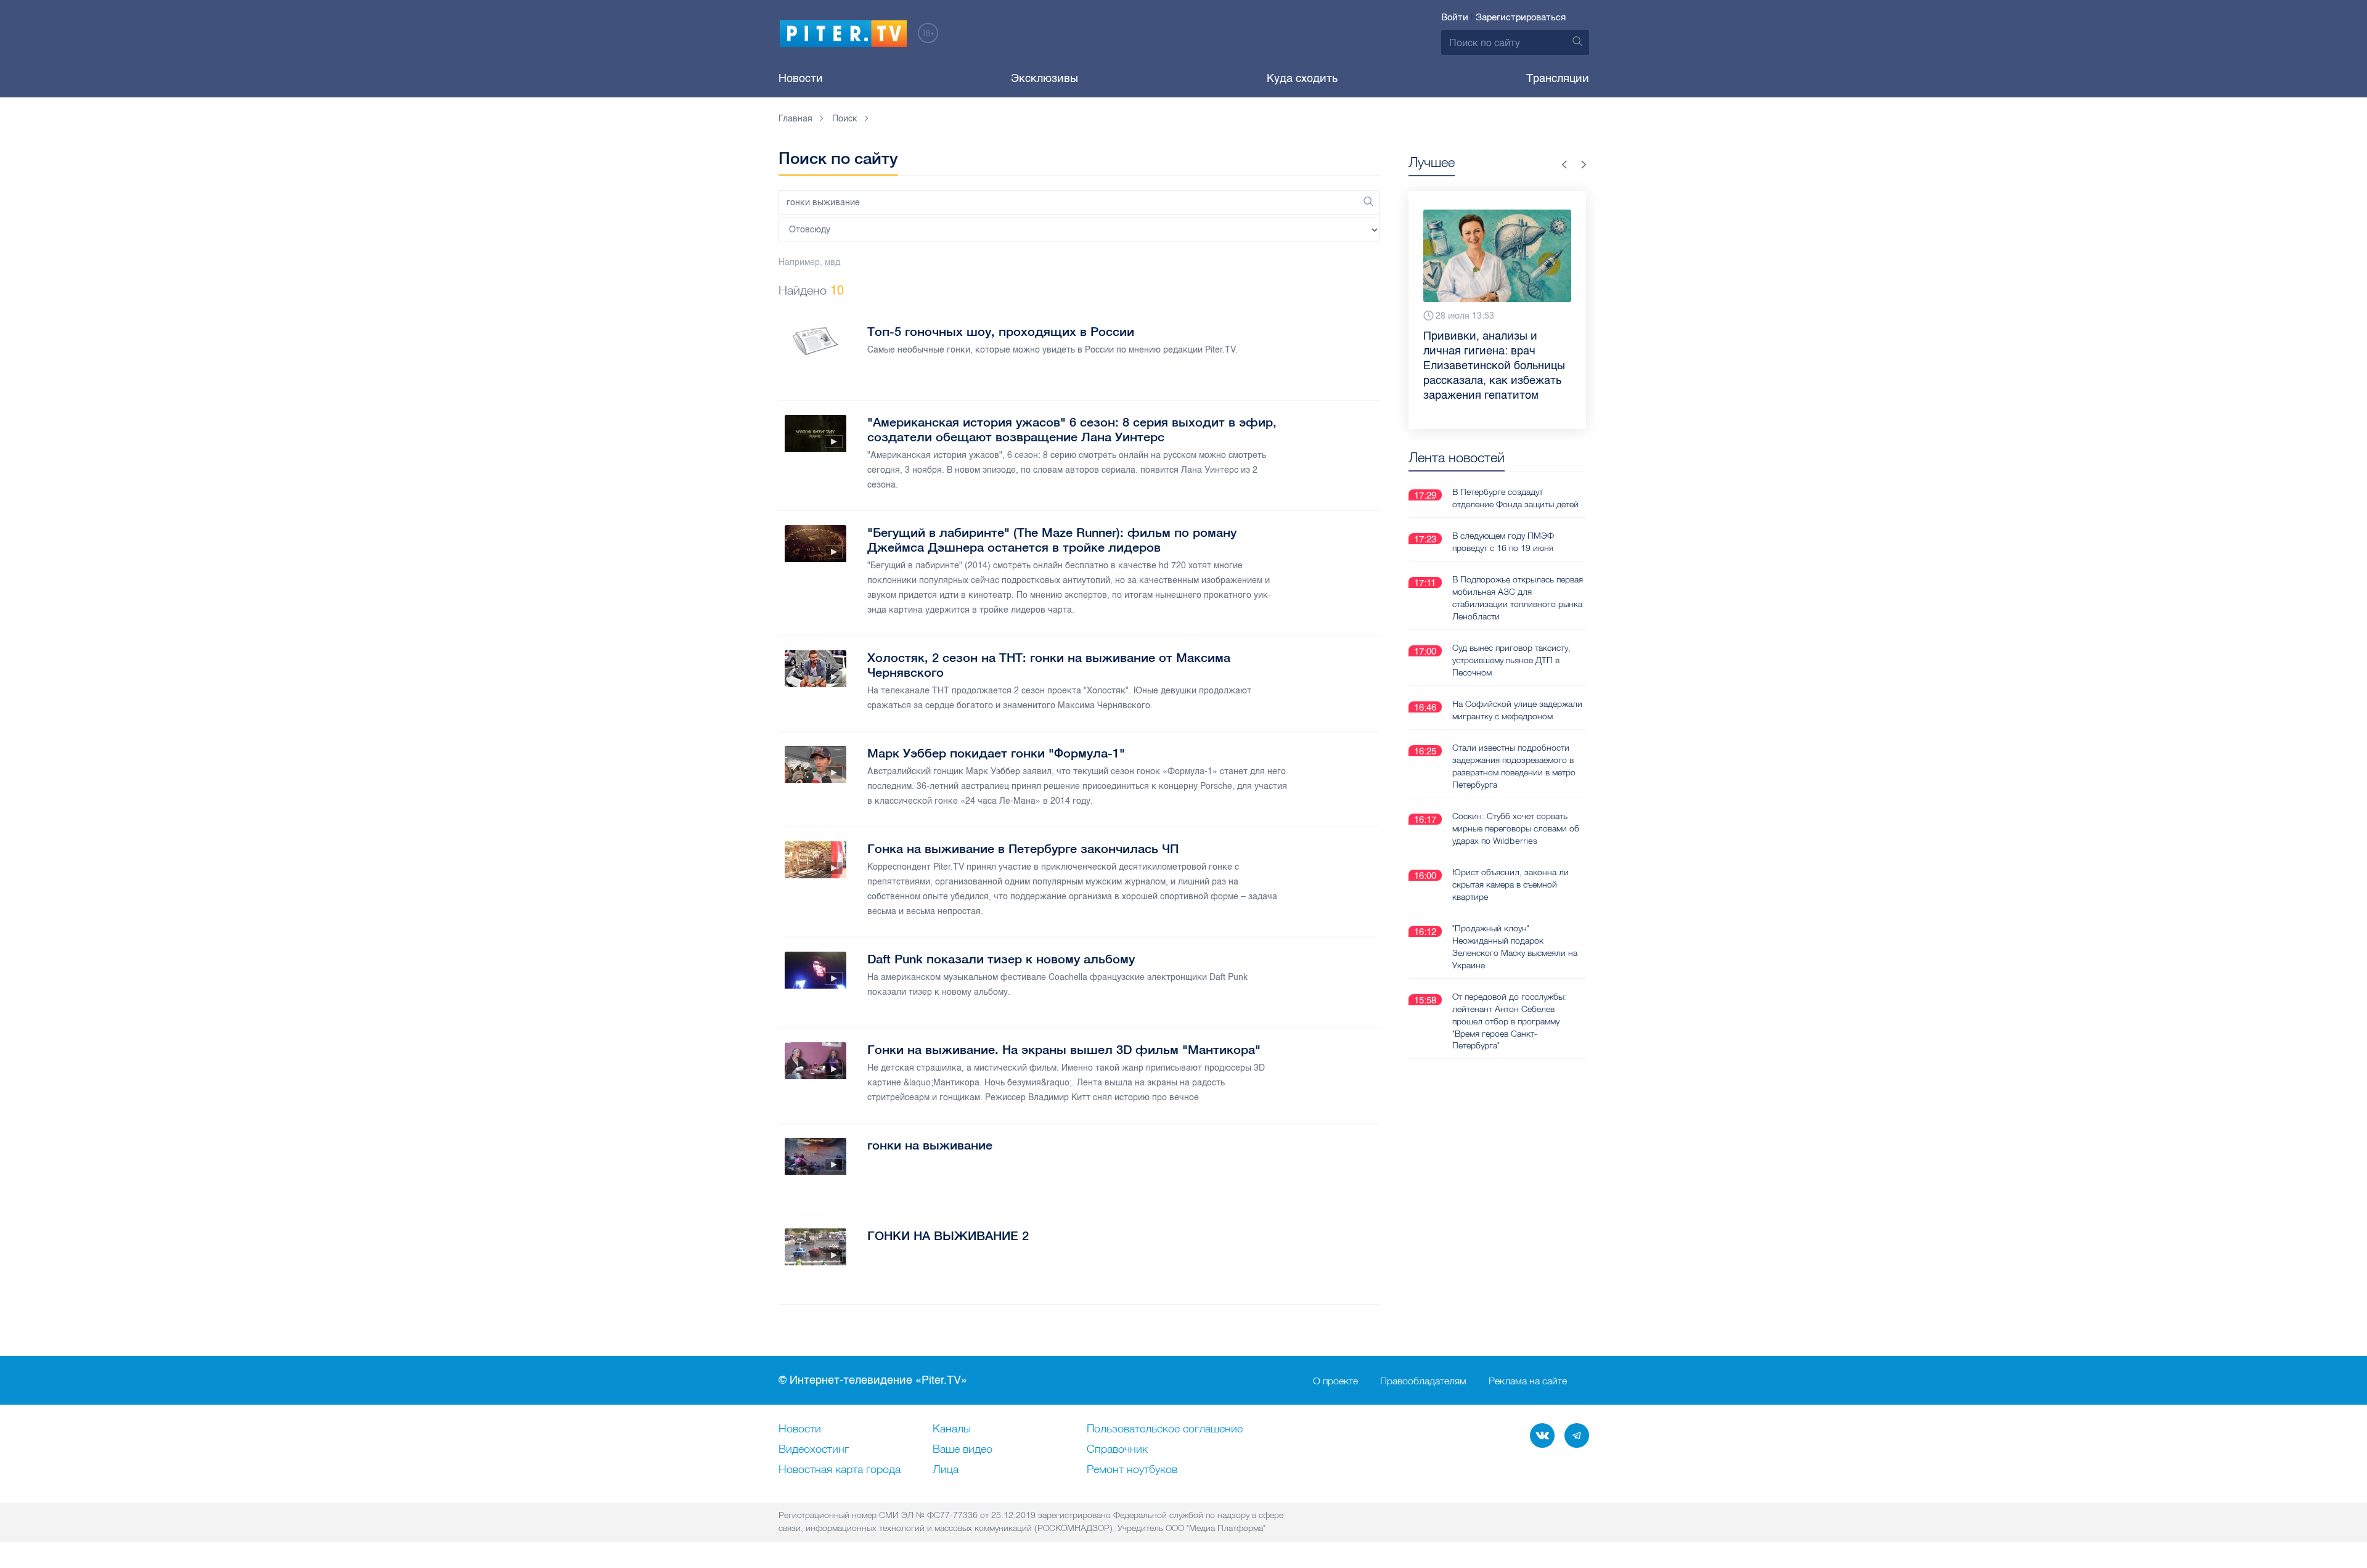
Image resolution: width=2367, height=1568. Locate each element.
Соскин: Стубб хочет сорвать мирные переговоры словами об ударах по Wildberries (1516, 828)
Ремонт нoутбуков (1132, 1470)
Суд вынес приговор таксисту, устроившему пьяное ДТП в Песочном (1511, 660)
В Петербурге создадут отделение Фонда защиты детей (1515, 498)
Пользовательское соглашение (1165, 1429)
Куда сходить (1302, 78)
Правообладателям (1423, 1381)
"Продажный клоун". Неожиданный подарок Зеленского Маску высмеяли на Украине (1515, 947)
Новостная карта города (840, 1470)
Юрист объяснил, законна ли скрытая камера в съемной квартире (1511, 884)
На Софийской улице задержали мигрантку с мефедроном (1517, 710)
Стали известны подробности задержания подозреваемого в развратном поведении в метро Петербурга (1514, 766)
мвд (832, 262)
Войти (1455, 17)
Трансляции (1558, 78)
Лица (946, 1470)
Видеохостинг (814, 1450)
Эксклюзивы (1045, 78)
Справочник (1117, 1450)
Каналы (952, 1429)
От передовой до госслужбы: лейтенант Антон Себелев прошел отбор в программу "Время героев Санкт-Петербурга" (1509, 1021)
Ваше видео (963, 1450)
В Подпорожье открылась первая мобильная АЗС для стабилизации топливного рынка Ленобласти (1518, 598)
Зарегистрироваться (1521, 17)
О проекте (1335, 1381)
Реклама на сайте (1528, 1381)
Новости (801, 78)
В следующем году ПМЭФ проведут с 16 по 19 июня (1503, 542)
